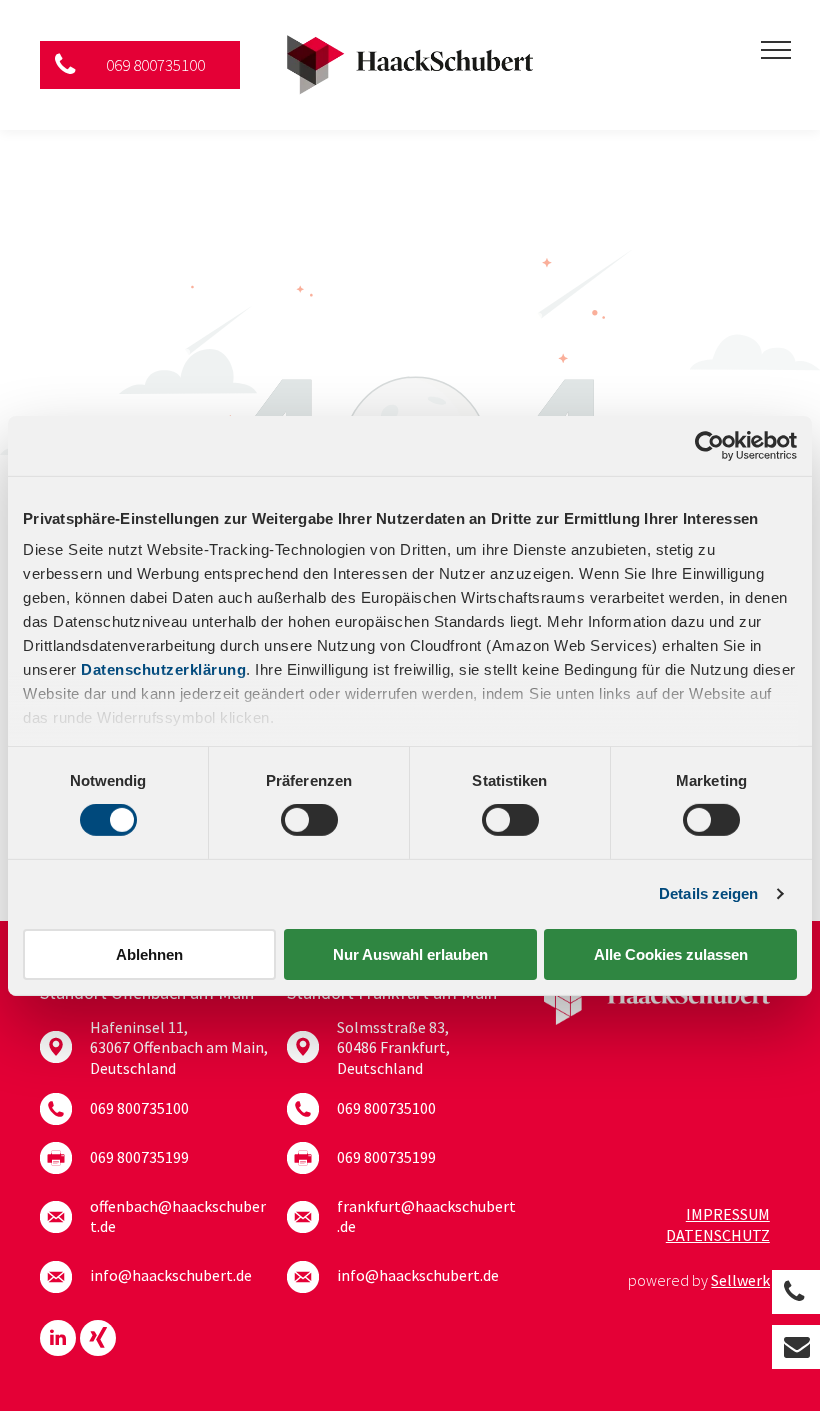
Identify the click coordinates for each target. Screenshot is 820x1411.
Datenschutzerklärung (163, 669)
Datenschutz (718, 1235)
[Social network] (98, 1340)
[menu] (776, 50)
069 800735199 (139, 1157)
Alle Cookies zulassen (671, 954)
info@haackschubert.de (171, 1275)
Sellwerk (740, 1280)
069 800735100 (139, 1108)
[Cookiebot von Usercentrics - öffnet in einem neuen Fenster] (709, 445)
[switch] (309, 820)
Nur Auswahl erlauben (410, 954)
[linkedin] (58, 1340)
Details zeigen (708, 893)
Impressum (728, 1214)
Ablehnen (149, 954)
